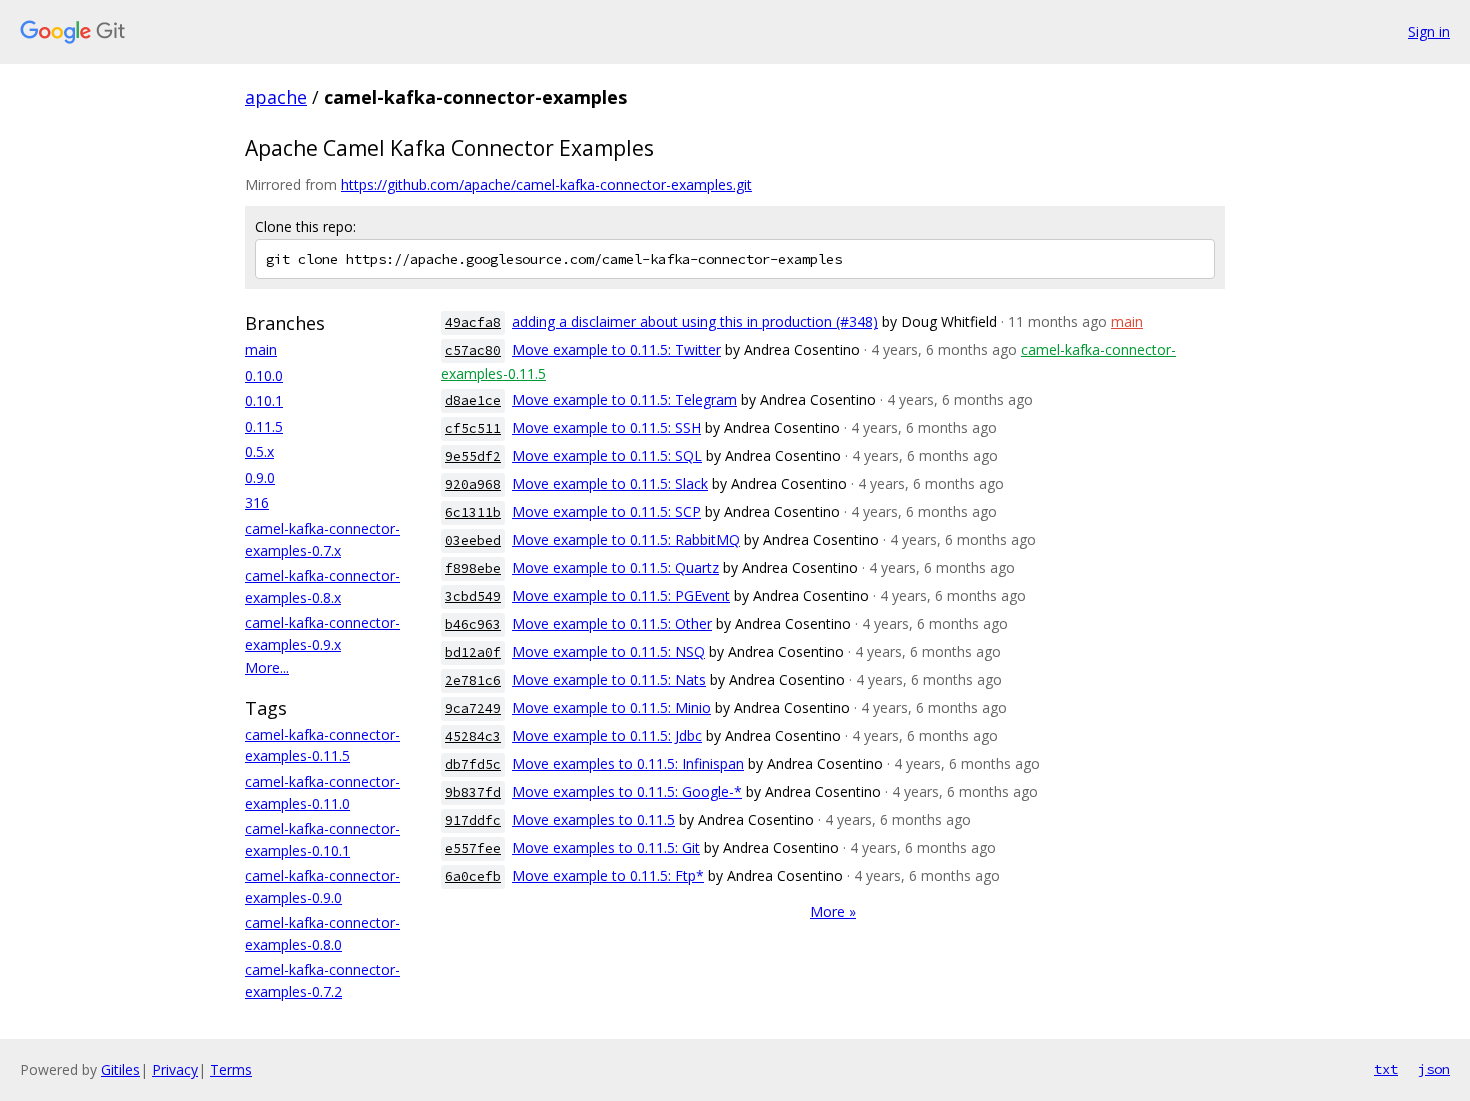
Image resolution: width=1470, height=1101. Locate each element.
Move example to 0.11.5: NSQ (608, 651)
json (1434, 1069)
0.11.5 (264, 426)
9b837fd (473, 792)
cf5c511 (473, 428)
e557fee (473, 848)
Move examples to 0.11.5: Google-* (627, 791)
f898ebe (473, 568)
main (261, 349)
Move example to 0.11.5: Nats (609, 679)
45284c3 (473, 736)
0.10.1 (264, 400)
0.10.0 (264, 375)
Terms (231, 1069)
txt (1386, 1069)
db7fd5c (473, 764)
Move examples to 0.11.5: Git (606, 847)
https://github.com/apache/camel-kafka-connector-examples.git (546, 184)
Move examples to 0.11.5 (593, 819)
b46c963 (473, 624)
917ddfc (473, 820)
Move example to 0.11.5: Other (612, 623)
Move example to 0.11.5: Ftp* (608, 875)
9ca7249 (473, 708)
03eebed (473, 540)
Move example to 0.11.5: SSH (606, 427)
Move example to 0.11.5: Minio (611, 707)
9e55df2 (473, 456)
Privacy (175, 1069)
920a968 (473, 484)
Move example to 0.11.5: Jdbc (607, 735)
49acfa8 (473, 322)
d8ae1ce (473, 400)
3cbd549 (473, 596)
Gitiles (120, 1069)
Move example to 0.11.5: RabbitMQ (626, 539)
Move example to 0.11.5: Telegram (624, 399)
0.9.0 (260, 477)
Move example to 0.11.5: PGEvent (621, 595)
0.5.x (259, 451)
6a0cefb (473, 876)
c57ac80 (473, 350)
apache (276, 97)
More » (833, 911)
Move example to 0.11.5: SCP (606, 511)
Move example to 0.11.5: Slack (610, 483)
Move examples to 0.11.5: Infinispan (628, 763)
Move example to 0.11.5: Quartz (615, 567)
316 (257, 502)
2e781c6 (473, 680)
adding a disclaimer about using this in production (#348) (695, 321)
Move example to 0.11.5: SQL (607, 455)
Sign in (1429, 31)
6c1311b (473, 512)
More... (267, 667)
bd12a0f (473, 652)
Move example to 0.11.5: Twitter (616, 349)
